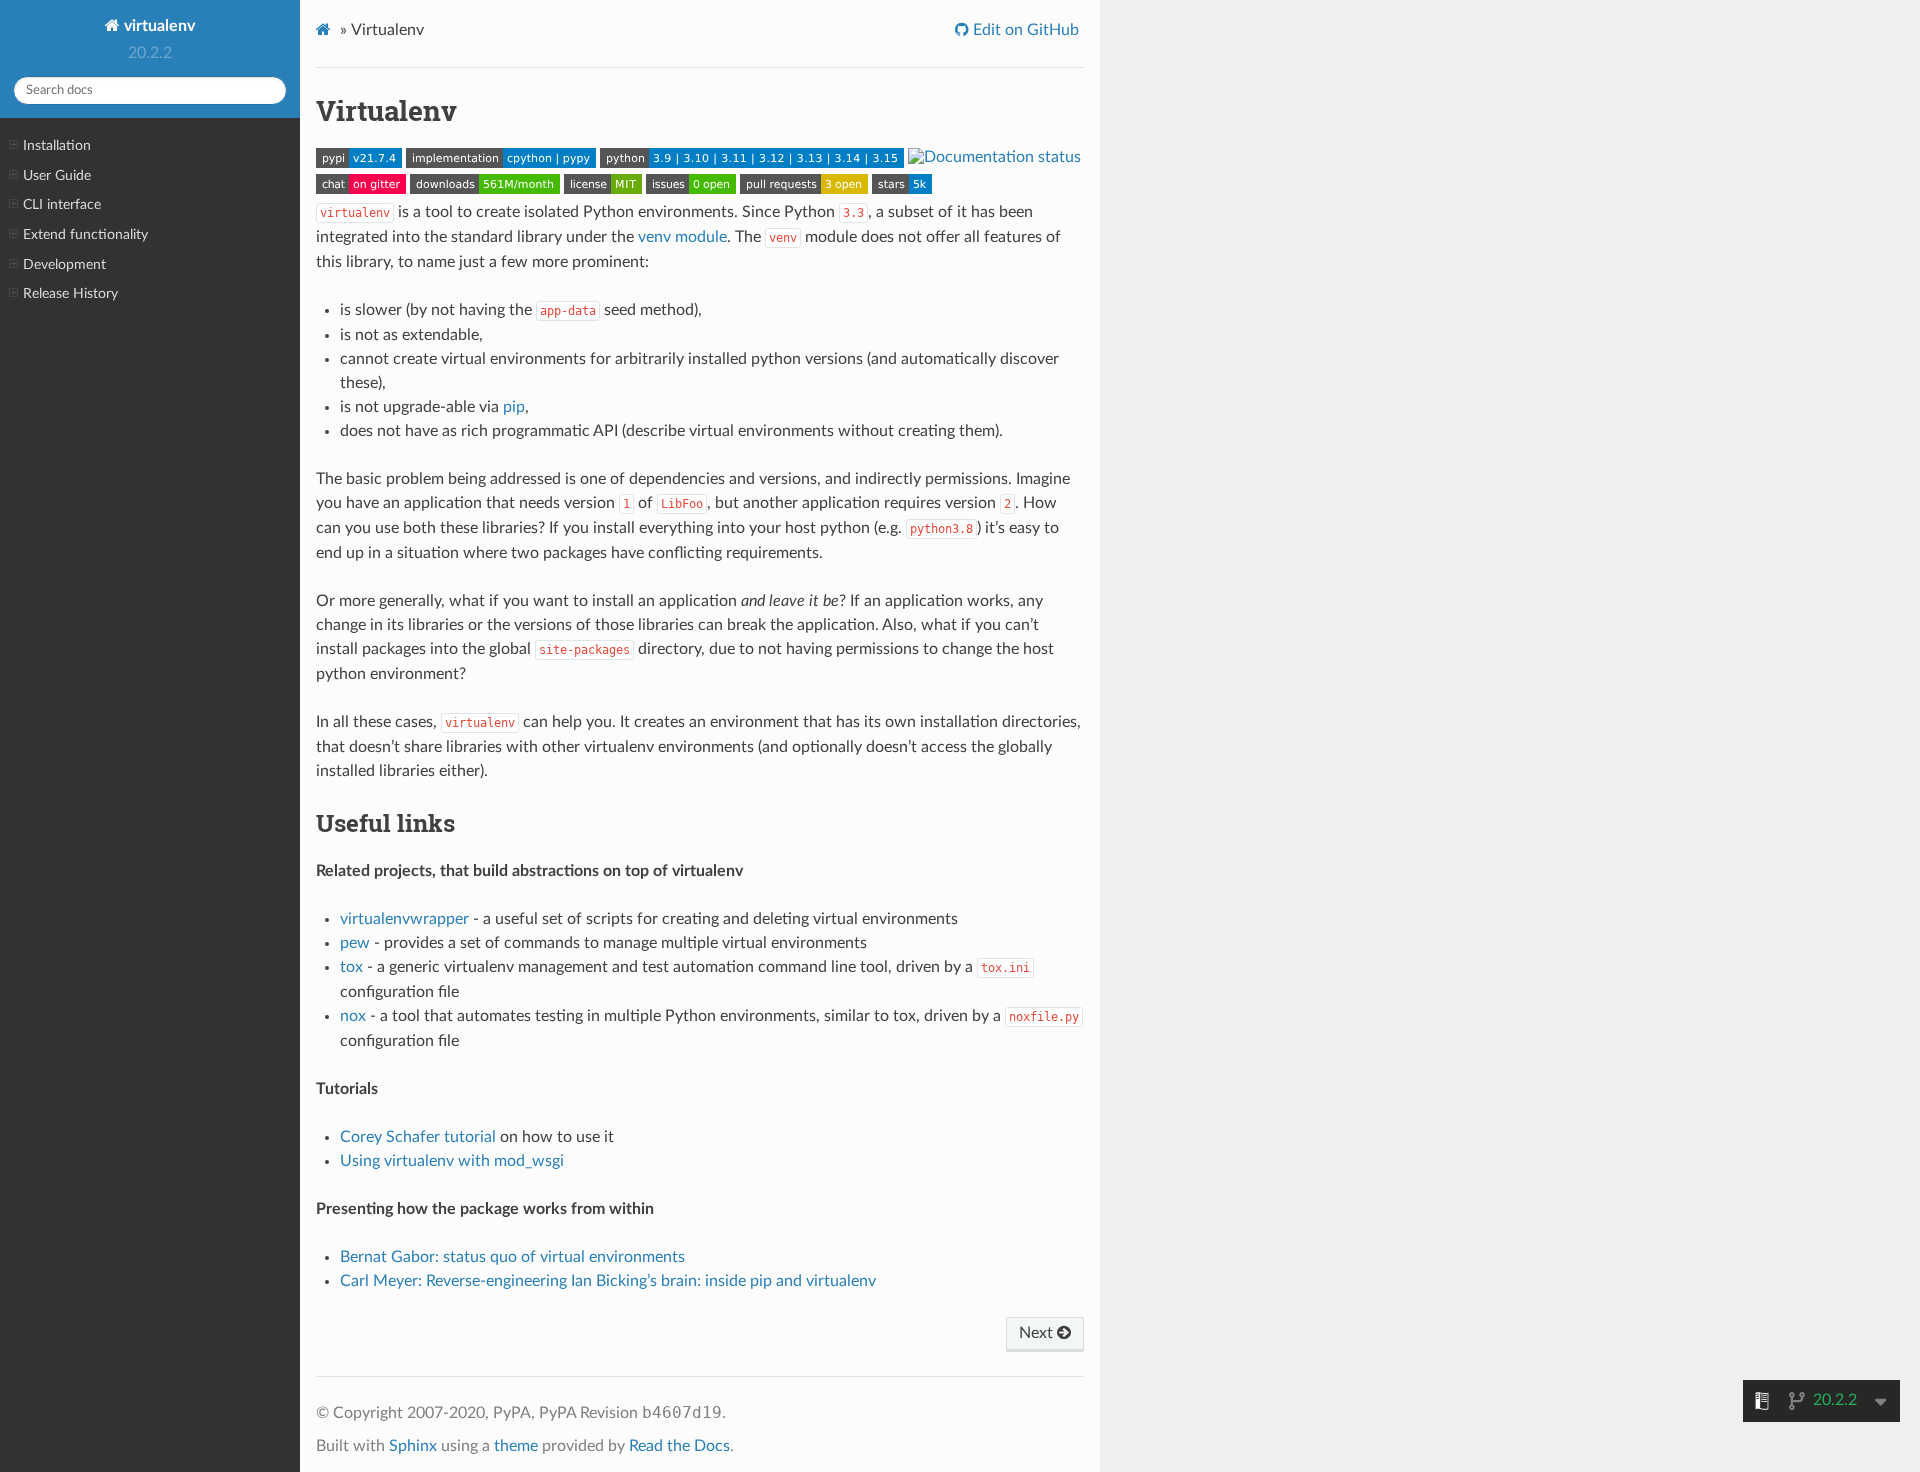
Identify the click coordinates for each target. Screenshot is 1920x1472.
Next (1038, 1333)
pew (355, 943)
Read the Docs (679, 1446)
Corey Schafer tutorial (418, 1137)
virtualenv (157, 26)
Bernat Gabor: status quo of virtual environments (512, 1257)
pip (514, 407)
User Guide (57, 175)
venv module (682, 237)
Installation (57, 145)
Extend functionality (85, 234)
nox (353, 1016)
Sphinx (413, 1446)
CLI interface (62, 204)
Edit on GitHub (1024, 30)
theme (516, 1446)
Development (64, 264)
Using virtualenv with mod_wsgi (452, 1161)
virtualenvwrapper (404, 919)
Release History (70, 293)
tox (351, 967)
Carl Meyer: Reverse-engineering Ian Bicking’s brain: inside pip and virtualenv (608, 1281)
